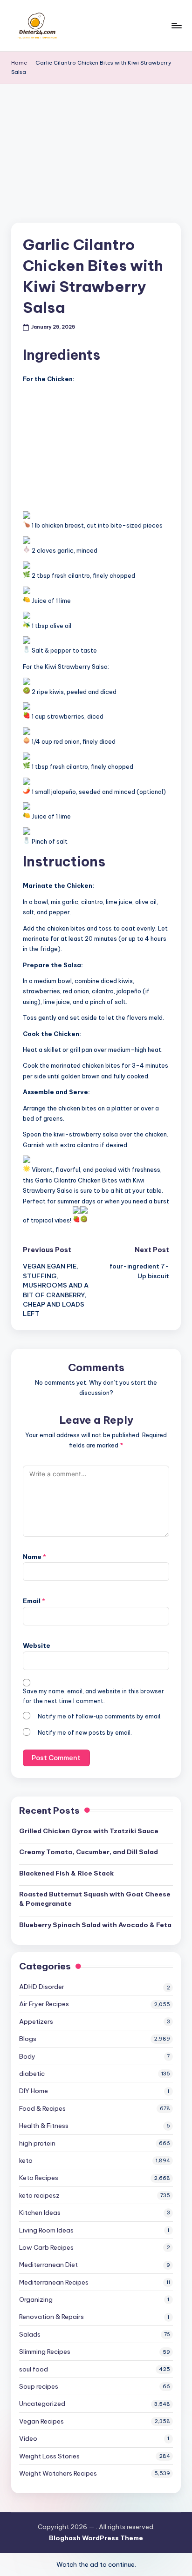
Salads (30, 2334)
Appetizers (36, 2021)
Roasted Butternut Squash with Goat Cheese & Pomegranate (95, 1899)
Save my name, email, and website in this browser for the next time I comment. (93, 1696)
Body (27, 2056)
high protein (37, 2143)
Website (37, 1645)
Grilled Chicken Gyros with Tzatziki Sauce (89, 1831)
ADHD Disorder (42, 1987)
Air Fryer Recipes (44, 2004)
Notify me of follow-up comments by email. (100, 1716)
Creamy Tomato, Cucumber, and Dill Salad (89, 1852)
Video (28, 2438)
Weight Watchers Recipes (58, 2473)
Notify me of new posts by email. (85, 1733)
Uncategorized (42, 2404)
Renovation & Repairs (51, 2317)
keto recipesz (39, 2195)
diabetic (32, 2074)
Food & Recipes (42, 2108)
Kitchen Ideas (40, 2213)
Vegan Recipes (41, 2421)
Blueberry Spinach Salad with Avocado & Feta (95, 1925)
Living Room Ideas (46, 2230)
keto (26, 2160)
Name (34, 1557)
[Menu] (176, 25)
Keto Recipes (39, 2178)
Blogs (28, 2039)
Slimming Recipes (45, 2351)
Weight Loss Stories (49, 2456)
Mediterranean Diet (48, 2265)
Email (34, 1601)
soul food (34, 2369)
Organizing (36, 2299)
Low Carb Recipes (46, 2247)
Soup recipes (39, 2386)
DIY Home (34, 2091)
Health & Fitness (44, 2126)
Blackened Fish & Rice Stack (66, 1873)
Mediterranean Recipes (54, 2282)
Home (19, 63)
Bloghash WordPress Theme (96, 2538)
